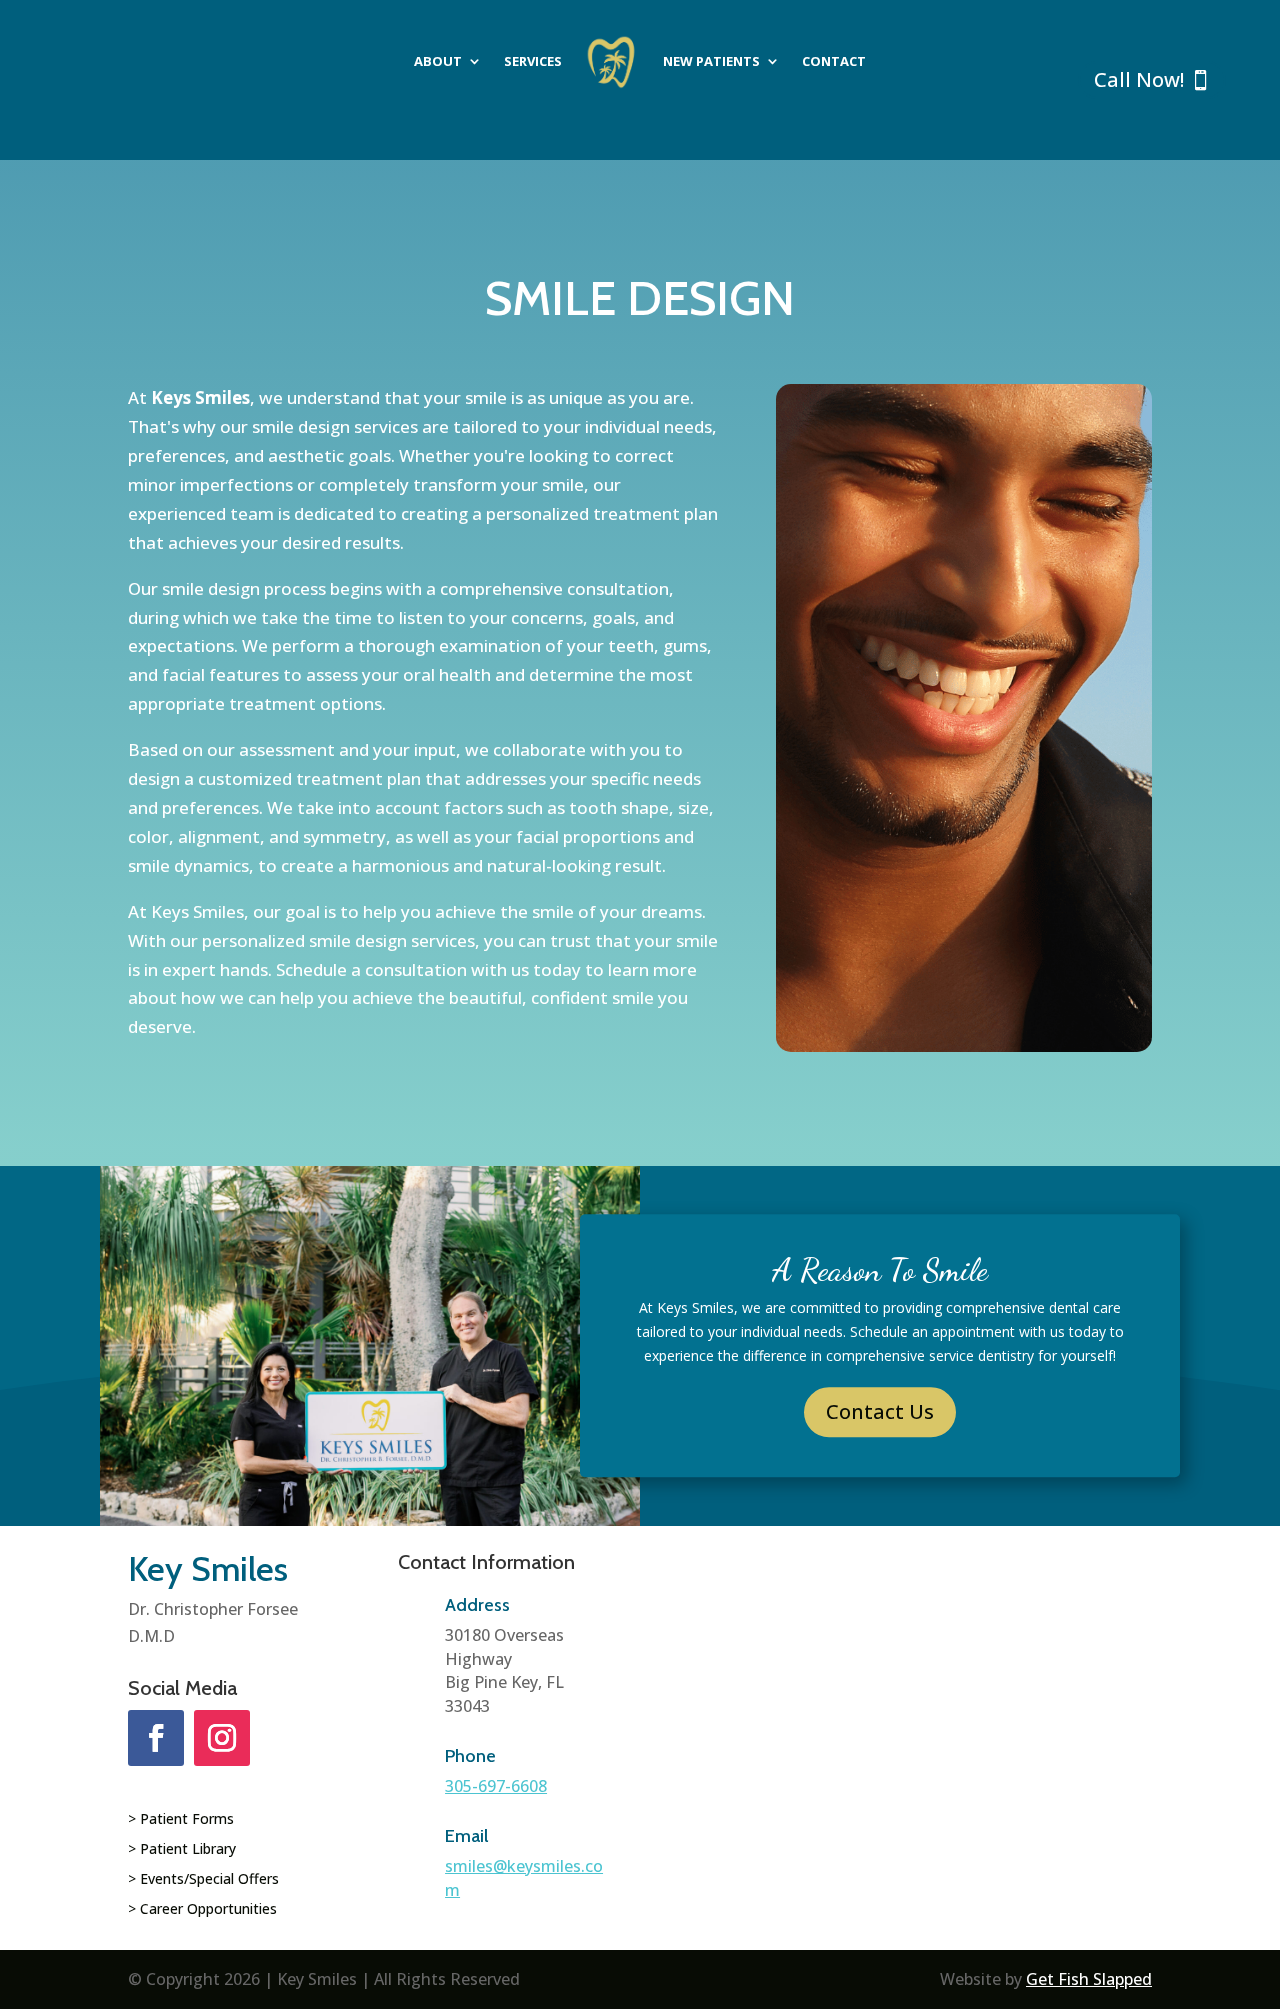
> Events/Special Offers (203, 1880)
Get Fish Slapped (1089, 1979)
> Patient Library (182, 1850)
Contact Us (880, 1412)
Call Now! (1139, 79)
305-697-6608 (496, 1786)
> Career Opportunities (202, 1910)
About (438, 61)
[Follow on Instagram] (222, 1738)
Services (533, 61)
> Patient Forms (181, 1820)
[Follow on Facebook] (156, 1738)
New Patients (711, 61)
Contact (834, 61)
